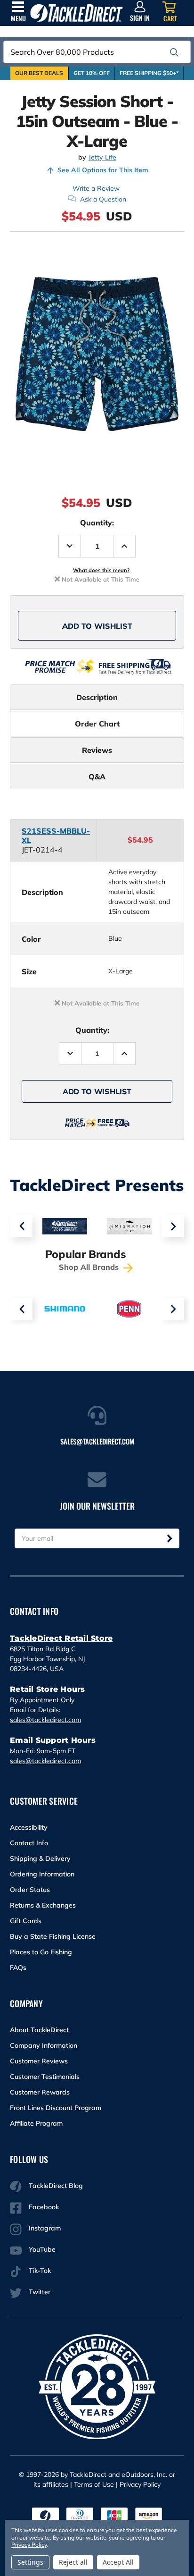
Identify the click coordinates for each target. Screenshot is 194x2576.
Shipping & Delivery (40, 1858)
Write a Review (96, 188)
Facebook (44, 2207)
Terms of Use (94, 2484)
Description (97, 697)
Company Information (44, 2045)
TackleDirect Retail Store (61, 1638)
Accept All (118, 2562)
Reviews (97, 750)
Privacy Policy (140, 2484)
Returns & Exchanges (43, 1905)
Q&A (97, 777)
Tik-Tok (40, 2271)
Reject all (73, 2562)
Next (173, 1226)
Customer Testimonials (45, 2077)
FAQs (18, 1968)
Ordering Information (42, 1874)
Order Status (30, 1890)
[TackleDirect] (77, 13)
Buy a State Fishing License (53, 1936)
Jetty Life (102, 157)
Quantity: (97, 523)
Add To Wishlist (97, 626)
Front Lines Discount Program (56, 2108)
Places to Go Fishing (41, 1952)
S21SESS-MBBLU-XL (56, 836)
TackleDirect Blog (56, 2186)
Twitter (40, 2292)
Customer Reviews (39, 2061)
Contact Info (29, 1843)
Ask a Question (103, 199)
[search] (174, 52)
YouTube (42, 2249)
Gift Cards (26, 1921)
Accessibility (29, 1827)
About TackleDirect (39, 2030)
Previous (21, 1226)
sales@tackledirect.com (45, 1720)
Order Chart (97, 724)
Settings (30, 2562)
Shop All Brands (90, 1267)
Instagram (45, 2228)
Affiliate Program (36, 2123)
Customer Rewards (40, 2092)
